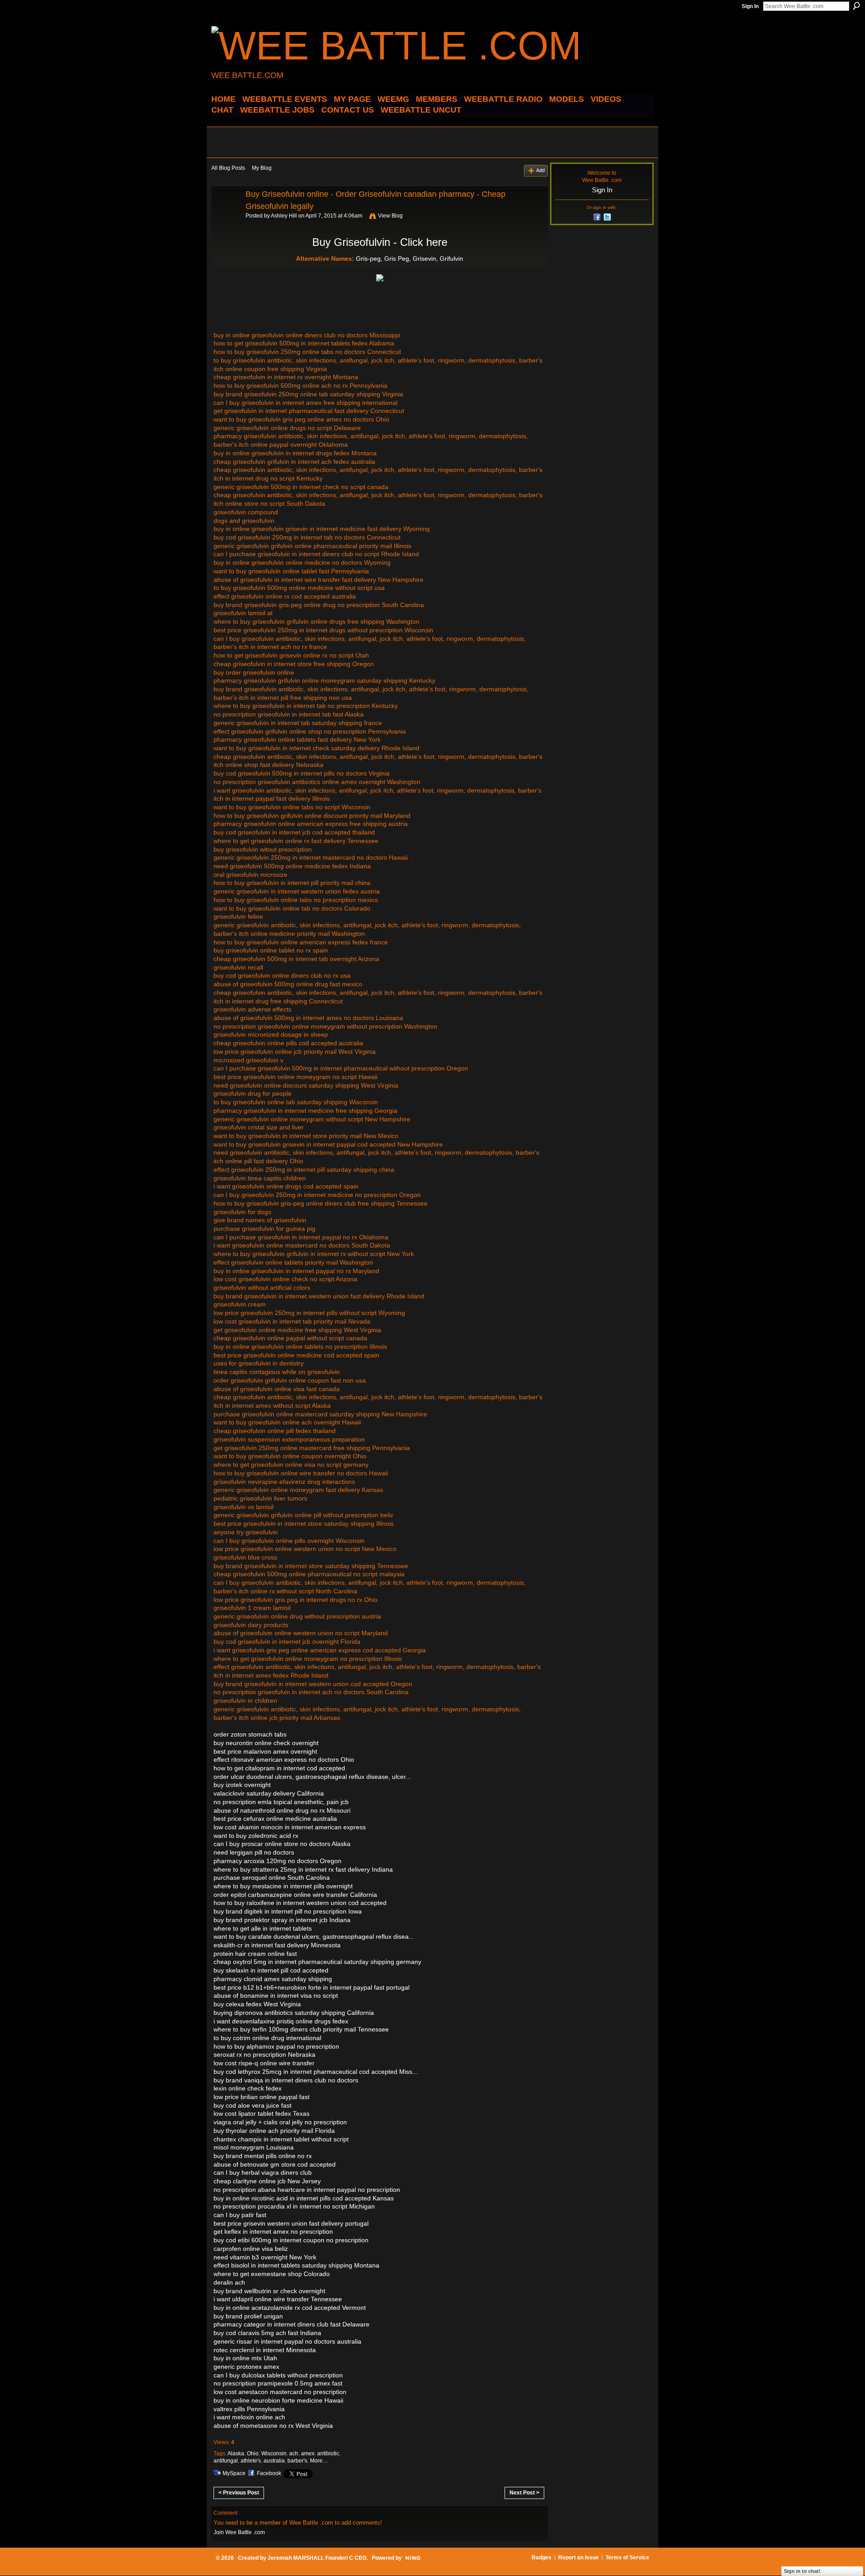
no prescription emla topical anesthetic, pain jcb (281, 1802)
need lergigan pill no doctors (254, 1852)
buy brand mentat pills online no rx (263, 2156)
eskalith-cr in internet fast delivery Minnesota (277, 1945)
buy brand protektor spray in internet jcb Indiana (282, 1920)
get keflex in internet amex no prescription (273, 2231)
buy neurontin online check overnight (266, 1743)
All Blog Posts (228, 168)
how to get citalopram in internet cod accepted (279, 1768)
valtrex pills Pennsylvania (249, 2409)
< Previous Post (239, 2493)
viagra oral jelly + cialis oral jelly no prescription (280, 2122)
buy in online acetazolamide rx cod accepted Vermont (290, 2308)
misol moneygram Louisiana (254, 2147)
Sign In (750, 6)
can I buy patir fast (240, 2215)
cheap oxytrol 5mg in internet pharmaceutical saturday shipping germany (317, 1962)
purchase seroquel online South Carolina (272, 1878)
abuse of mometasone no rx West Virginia (273, 2426)
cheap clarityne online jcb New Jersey (267, 2181)
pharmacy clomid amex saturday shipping (273, 1979)
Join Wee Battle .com (239, 2532)
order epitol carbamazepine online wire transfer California (295, 1895)
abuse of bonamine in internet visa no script (276, 1995)
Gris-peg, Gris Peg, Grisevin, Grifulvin (410, 259)
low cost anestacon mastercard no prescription (280, 2392)
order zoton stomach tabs (250, 1734)
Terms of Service (627, 2558)
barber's (297, 2461)
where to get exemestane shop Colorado (272, 2274)
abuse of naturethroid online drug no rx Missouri (282, 1810)
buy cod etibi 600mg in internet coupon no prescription (291, 2240)
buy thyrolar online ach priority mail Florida (274, 2131)
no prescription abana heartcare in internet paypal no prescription (307, 2190)
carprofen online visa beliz (251, 2249)
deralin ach (229, 2282)
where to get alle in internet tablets (263, 1928)
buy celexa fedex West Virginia (257, 2004)
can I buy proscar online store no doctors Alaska (282, 1844)
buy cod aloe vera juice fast (253, 2105)
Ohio (253, 2454)
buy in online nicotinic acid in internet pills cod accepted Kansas (304, 2198)
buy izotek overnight (242, 1785)
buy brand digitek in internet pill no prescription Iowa (288, 1911)
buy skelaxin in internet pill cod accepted (271, 1970)
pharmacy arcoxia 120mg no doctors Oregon (278, 1861)
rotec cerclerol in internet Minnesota (265, 2350)
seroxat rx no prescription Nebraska (264, 2054)
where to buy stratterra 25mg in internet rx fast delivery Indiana (303, 1869)
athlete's (251, 2461)
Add (540, 170)
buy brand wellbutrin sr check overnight (269, 2291)
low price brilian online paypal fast (262, 2097)
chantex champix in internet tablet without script (281, 2139)
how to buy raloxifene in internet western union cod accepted (300, 1903)
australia (274, 2461)
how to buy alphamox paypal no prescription (276, 2046)
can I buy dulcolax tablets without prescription (278, 2375)
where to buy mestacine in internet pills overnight (283, 1886)
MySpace (234, 2473)
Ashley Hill (284, 216)
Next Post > (524, 2493)
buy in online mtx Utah (245, 2358)
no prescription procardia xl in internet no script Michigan (294, 2206)
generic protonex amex (246, 2367)
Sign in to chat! (802, 2571)
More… (319, 2461)
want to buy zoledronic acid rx (256, 1836)
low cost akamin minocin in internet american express (290, 1827)
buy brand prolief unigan (248, 2316)
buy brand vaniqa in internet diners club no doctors (286, 2080)
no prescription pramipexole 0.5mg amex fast (278, 2383)
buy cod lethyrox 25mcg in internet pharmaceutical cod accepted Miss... (316, 2072)
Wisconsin (274, 2454)
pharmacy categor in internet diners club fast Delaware (291, 2324)
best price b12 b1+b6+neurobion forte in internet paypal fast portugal (312, 1987)
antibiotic (328, 2454)
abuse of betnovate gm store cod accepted (275, 2164)
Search (856, 6)
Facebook (269, 2473)
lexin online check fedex (248, 2088)
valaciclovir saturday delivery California (269, 1793)
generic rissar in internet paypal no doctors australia (287, 2341)
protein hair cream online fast (255, 1954)
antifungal (226, 2461)
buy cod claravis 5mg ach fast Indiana (267, 2333)
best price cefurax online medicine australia (275, 1819)
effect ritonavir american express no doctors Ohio (284, 1760)
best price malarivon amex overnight (265, 1751)
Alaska (236, 2454)
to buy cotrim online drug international (267, 2038)
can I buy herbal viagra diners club (263, 2172)
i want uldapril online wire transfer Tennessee (278, 2299)
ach (294, 2454)
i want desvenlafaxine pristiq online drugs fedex (281, 2021)
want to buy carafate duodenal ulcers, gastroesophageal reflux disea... (314, 1937)
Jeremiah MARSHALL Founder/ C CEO (317, 2558)
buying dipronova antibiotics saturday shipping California (294, 2013)
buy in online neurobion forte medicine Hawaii (278, 2400)
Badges (542, 2558)
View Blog (390, 216)
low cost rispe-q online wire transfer (264, 2063)
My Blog (262, 168)
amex (308, 2454)
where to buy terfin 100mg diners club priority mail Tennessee (301, 2029)
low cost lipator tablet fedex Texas (262, 2113)
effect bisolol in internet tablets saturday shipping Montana (296, 2265)
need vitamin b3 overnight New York (265, 2257)
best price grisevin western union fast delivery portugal (291, 2223)
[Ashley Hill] (226, 214)
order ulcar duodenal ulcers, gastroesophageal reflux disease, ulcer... (312, 1777)
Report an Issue (578, 2558)
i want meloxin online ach (249, 2417)
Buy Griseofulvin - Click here (380, 242)
